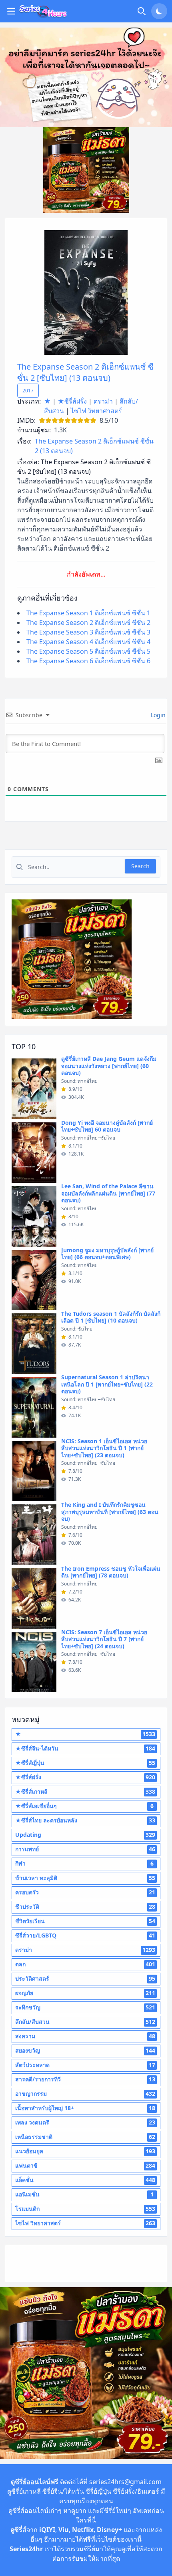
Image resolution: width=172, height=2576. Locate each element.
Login (157, 715)
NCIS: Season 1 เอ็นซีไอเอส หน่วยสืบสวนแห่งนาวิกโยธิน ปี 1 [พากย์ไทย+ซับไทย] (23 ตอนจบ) (104, 1448)
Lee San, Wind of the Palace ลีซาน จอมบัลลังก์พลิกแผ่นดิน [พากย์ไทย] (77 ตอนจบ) (108, 1193)
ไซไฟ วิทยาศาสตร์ (96, 411)
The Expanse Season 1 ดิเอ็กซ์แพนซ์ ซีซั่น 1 (88, 613)
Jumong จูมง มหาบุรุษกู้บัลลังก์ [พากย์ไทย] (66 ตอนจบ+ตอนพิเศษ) (107, 1254)
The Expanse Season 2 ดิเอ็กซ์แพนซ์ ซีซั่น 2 (88, 623)
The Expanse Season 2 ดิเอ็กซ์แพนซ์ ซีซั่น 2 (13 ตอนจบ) (94, 446)
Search (140, 866)
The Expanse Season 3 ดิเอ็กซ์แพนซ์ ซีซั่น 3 (88, 632)
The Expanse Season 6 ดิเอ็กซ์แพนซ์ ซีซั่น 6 (88, 661)
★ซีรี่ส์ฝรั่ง (72, 401)
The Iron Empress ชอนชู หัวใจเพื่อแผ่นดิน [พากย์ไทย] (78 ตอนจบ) (111, 1572)
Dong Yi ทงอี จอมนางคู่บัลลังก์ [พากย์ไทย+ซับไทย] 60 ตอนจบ (107, 1126)
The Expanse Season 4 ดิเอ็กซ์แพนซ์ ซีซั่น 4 (88, 642)
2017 (28, 391)
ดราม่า (103, 401)
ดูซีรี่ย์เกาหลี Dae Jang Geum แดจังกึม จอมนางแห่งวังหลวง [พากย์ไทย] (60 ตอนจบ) (109, 1066)
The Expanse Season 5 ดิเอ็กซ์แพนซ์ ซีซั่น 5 (88, 651)
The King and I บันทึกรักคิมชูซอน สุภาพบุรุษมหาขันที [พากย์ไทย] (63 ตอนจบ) (110, 1512)
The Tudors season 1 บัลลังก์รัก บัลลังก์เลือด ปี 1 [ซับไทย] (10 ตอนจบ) (111, 1317)
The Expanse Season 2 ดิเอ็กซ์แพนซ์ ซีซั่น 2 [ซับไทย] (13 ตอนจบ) (85, 372)
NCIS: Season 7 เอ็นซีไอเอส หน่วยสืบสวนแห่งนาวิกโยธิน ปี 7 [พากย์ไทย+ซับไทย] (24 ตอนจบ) (104, 1639)
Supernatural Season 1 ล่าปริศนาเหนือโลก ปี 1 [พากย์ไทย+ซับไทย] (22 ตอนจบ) (107, 1384)
